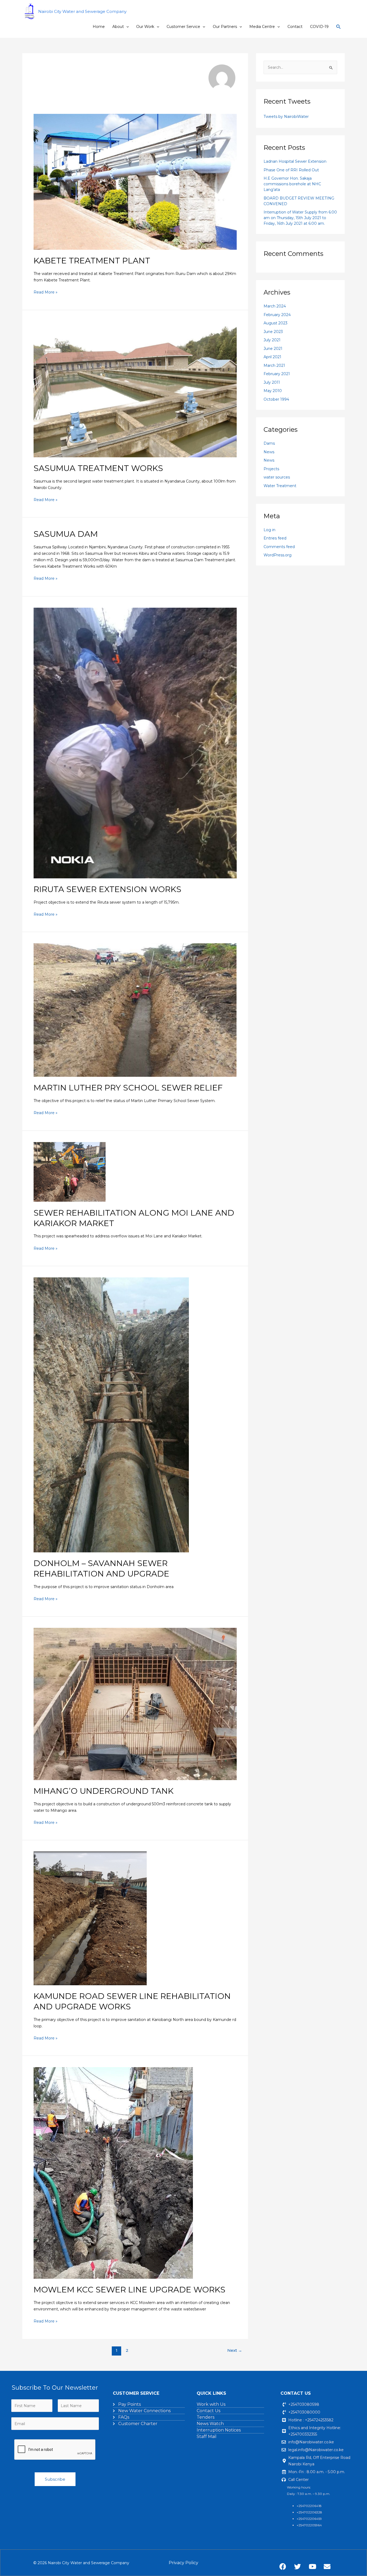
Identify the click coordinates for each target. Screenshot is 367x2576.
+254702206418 (309, 2506)
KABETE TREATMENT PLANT (92, 261)
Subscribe (55, 2479)
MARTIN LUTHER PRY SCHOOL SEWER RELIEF (128, 1088)
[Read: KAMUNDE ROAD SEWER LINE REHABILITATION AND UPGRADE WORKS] (90, 1918)
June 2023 (273, 332)
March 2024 (275, 306)
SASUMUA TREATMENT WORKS (98, 468)
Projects (271, 469)
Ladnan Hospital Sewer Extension (295, 161)
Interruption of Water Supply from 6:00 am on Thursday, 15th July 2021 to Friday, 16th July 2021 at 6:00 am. (300, 218)
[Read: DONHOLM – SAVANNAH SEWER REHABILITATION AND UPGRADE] (111, 1414)
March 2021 (274, 365)
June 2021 (273, 349)
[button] (126, 27)
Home (99, 27)
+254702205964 (309, 2525)
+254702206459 (309, 2519)
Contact (295, 27)
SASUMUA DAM (66, 534)
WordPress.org (278, 555)
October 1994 (276, 399)
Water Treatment (280, 486)
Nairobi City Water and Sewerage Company (82, 11)
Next (235, 2350)
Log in (269, 530)
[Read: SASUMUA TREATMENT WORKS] (135, 389)
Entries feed (275, 538)
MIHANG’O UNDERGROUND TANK (104, 1791)
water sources (277, 477)
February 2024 (277, 315)
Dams (269, 443)
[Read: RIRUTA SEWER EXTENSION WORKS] (135, 742)
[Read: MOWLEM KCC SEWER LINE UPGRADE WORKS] (113, 2173)
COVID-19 (319, 27)
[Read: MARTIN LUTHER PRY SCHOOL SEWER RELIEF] (135, 1010)
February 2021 (277, 374)
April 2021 (272, 357)
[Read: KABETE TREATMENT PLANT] (135, 182)
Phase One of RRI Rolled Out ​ (292, 170)
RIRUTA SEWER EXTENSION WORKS (107, 889)
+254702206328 (309, 2512)
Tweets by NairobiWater (286, 117)
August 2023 (276, 323)
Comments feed (279, 547)
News (269, 452)
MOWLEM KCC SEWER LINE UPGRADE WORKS (129, 2290)
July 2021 (272, 340)
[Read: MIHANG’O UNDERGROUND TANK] (135, 1704)
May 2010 (273, 391)
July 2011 (272, 382)
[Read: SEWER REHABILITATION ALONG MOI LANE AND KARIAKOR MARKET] (70, 1172)
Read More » (46, 292)
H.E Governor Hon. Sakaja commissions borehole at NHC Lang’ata (292, 184)
